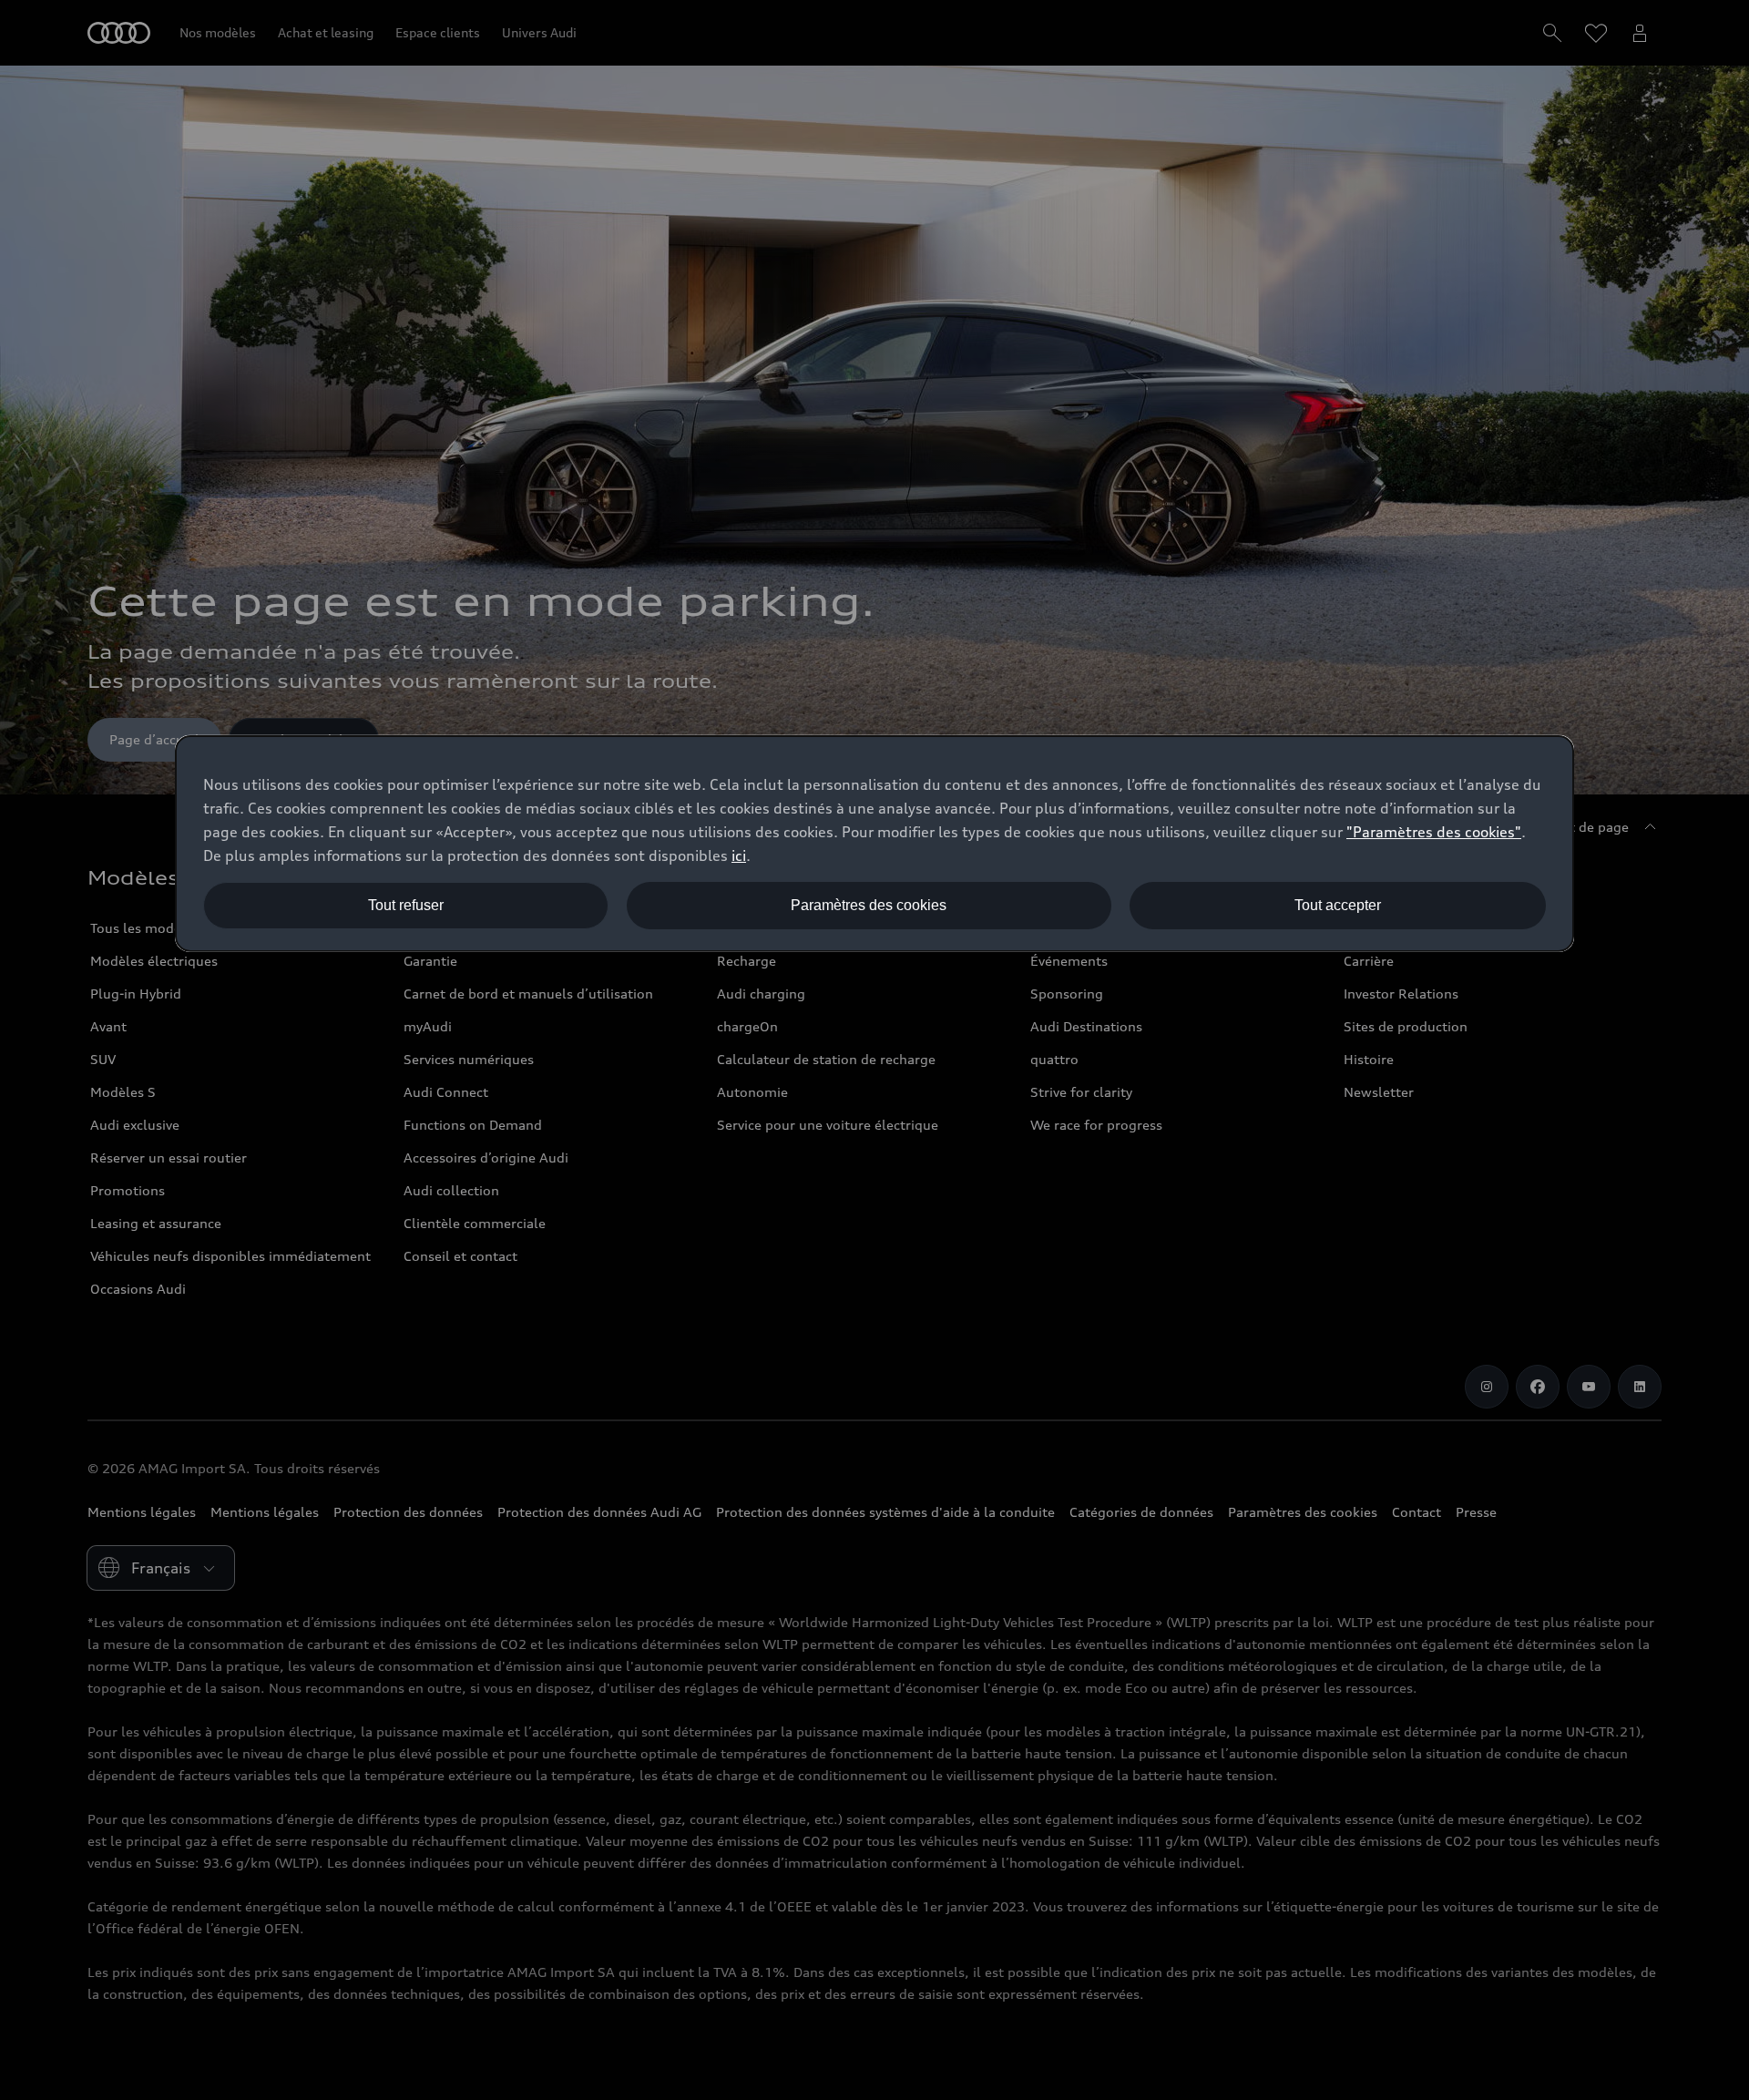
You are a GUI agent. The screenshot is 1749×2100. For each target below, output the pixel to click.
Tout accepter (1338, 905)
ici (739, 855)
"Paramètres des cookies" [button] (1434, 832)
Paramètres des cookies (869, 905)
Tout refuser (406, 905)
